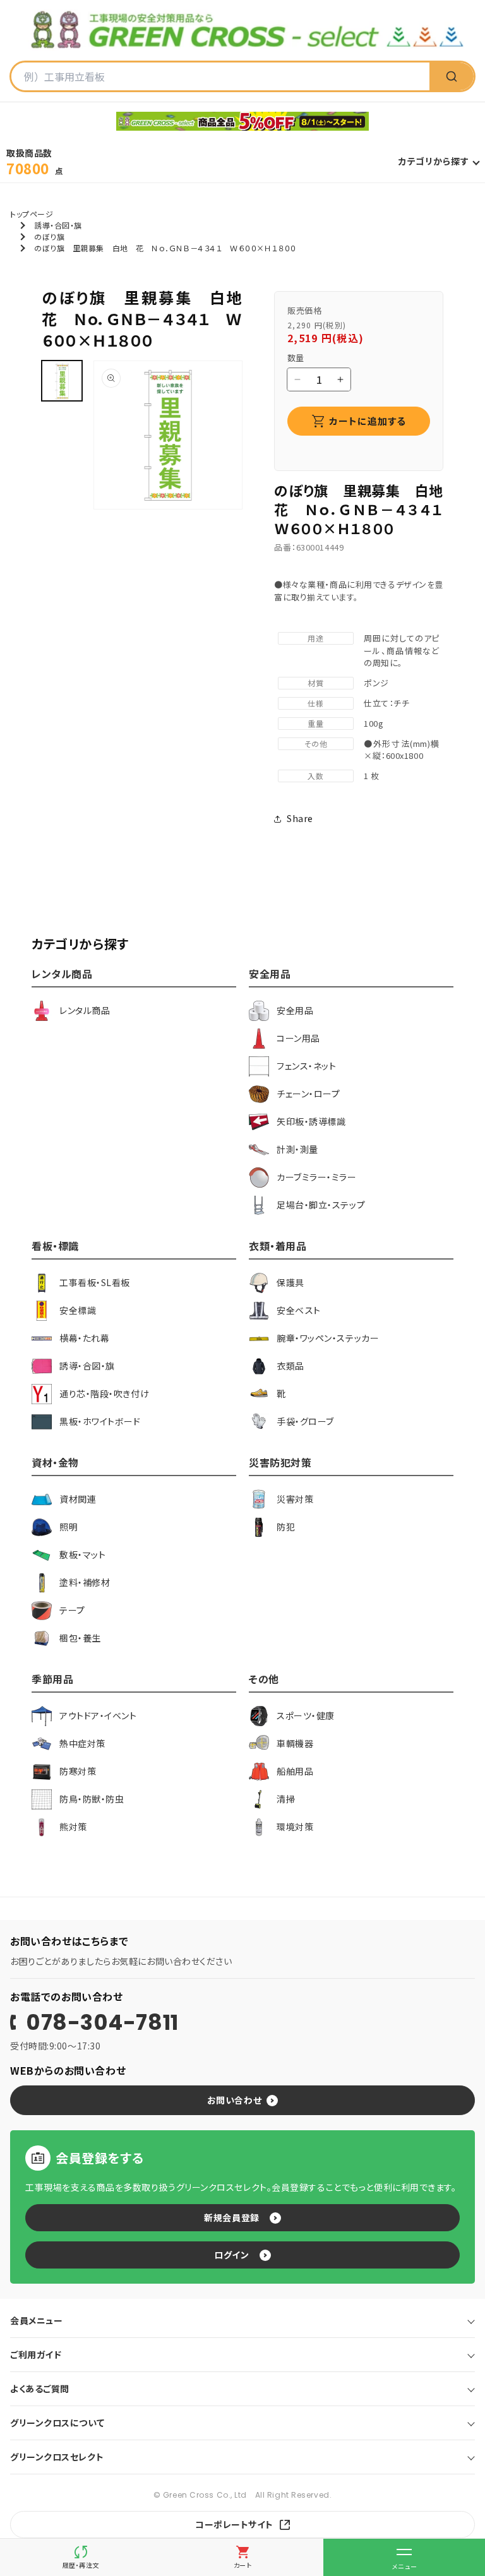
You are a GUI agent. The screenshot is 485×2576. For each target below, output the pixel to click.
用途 (315, 638)
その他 (316, 743)
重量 (315, 723)
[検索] (452, 76)
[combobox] (220, 76)
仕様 (315, 703)
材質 (315, 683)
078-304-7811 (102, 2022)
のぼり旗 (49, 236)
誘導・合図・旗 (58, 225)
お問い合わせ (234, 2100)
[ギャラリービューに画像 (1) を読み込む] (62, 381)
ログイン (231, 2255)
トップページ (32, 214)
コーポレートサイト (234, 2524)
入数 (315, 776)
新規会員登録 (231, 2217)
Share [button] (300, 818)
